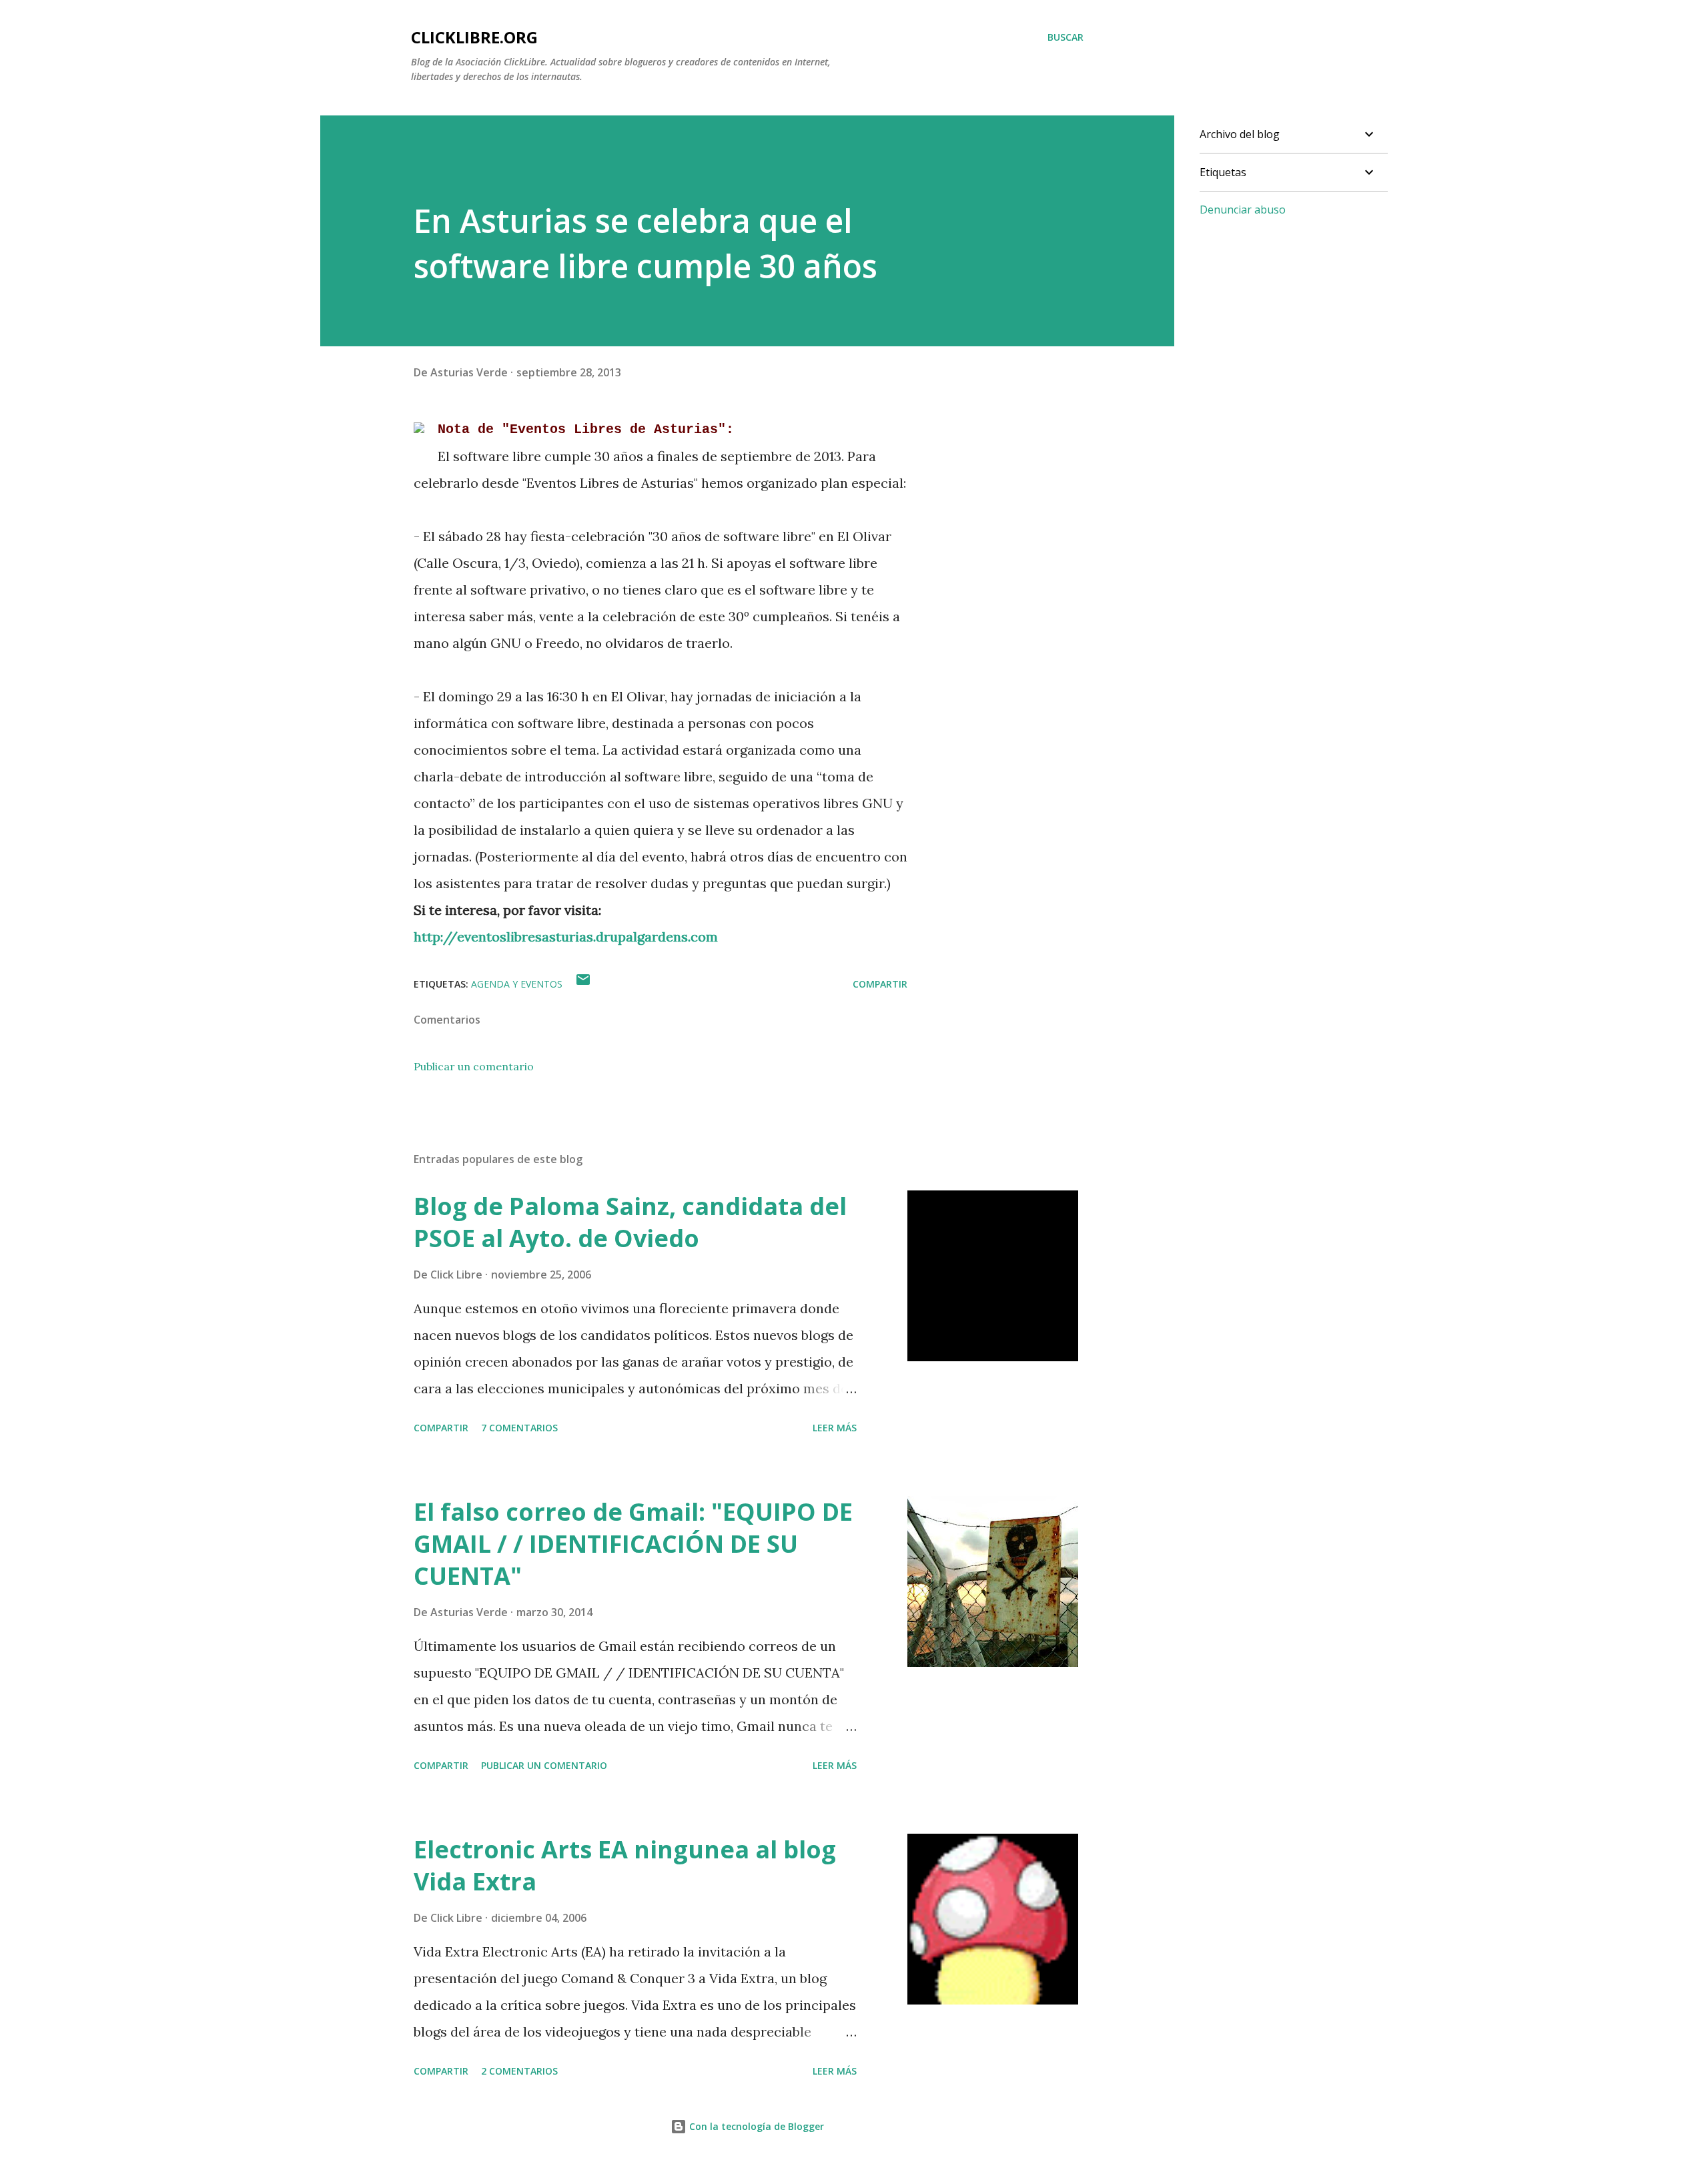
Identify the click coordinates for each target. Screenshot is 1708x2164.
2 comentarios (519, 2071)
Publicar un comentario (474, 1066)
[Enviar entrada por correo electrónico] (583, 984)
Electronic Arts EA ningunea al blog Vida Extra (625, 1865)
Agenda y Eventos (517, 984)
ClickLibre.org (474, 37)
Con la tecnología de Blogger (755, 2126)
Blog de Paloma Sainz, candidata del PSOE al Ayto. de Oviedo (630, 1222)
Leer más (835, 1428)
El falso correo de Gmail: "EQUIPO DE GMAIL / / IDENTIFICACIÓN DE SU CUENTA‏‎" (633, 1544)
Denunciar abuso (1243, 210)
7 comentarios (519, 1428)
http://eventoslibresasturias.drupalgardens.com (566, 937)
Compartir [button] (880, 984)
